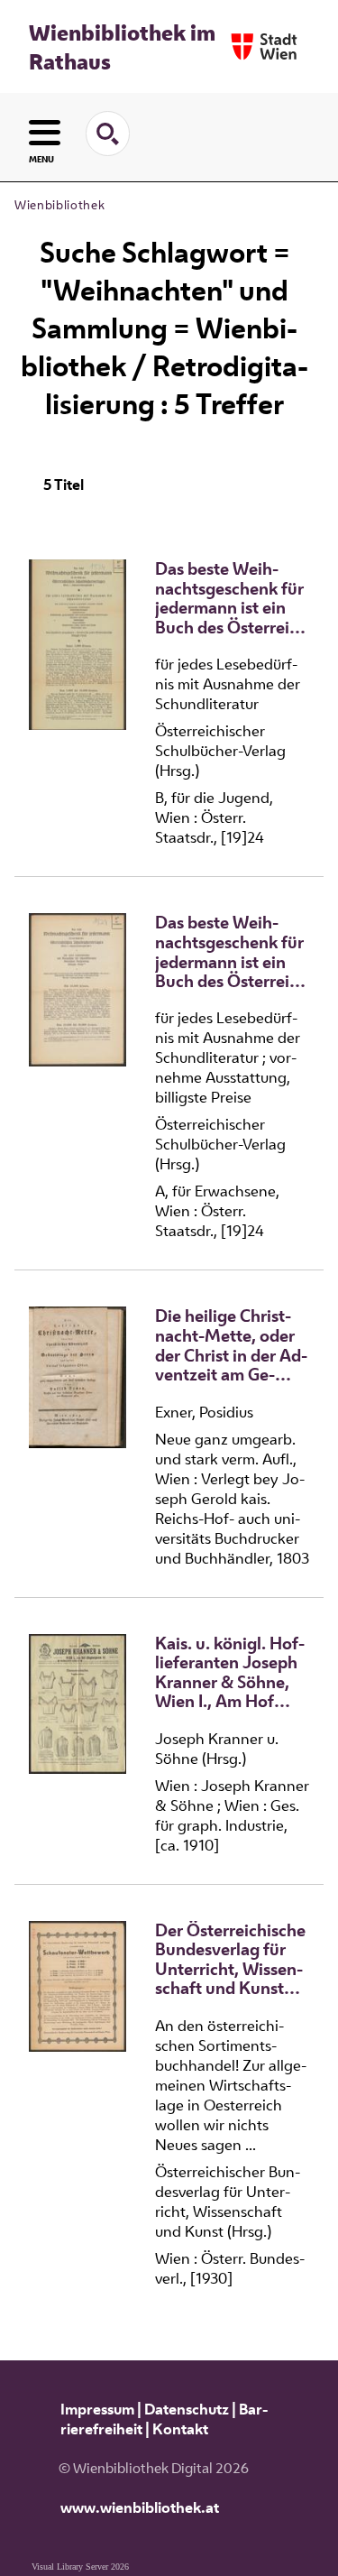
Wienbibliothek (59, 205)
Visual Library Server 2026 (80, 2567)
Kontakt (180, 2429)
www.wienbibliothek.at (140, 2507)
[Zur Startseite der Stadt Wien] (264, 46)
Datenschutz (187, 2409)
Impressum (97, 2409)
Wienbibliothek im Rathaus (122, 47)
